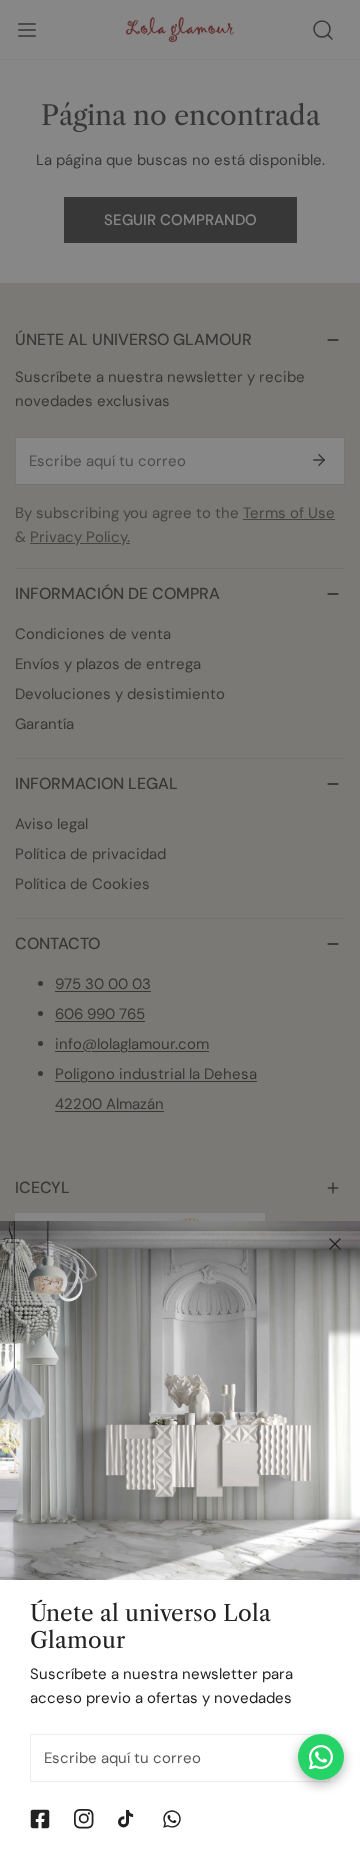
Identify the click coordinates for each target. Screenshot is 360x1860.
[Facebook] (40, 1819)
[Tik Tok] (128, 1819)
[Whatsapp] (172, 1819)
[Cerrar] (335, 1244)
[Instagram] (84, 1819)
